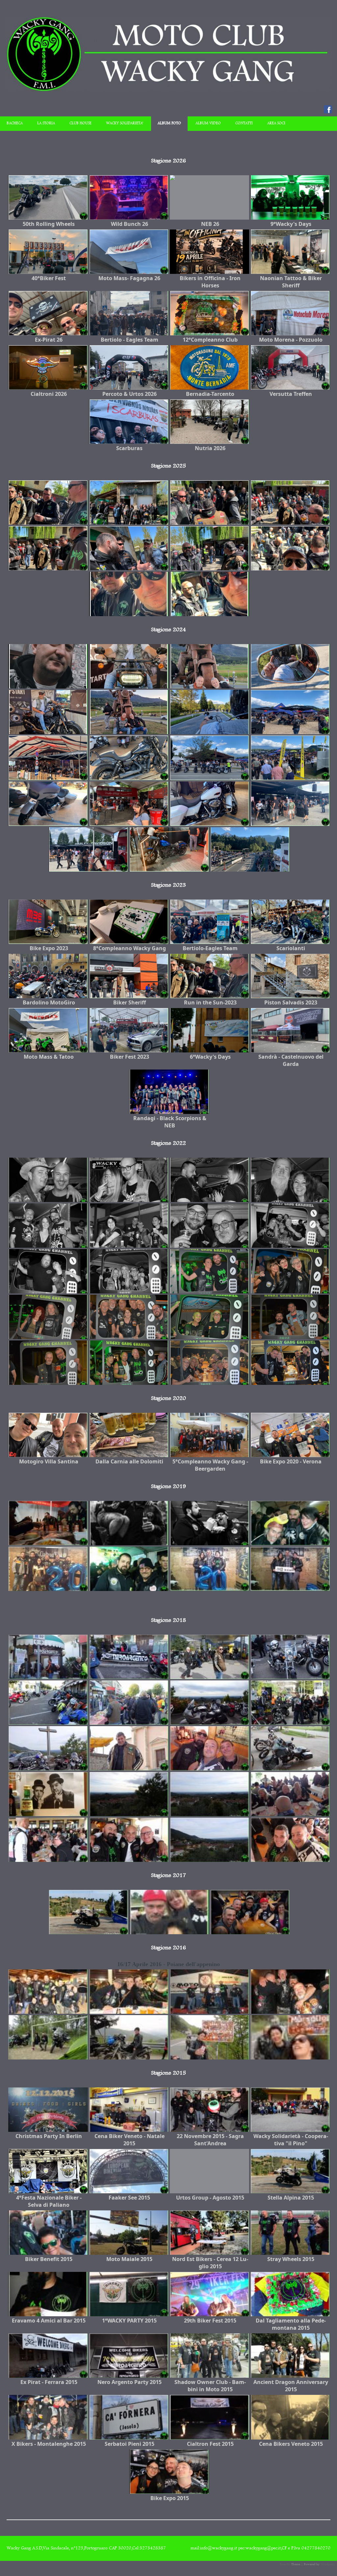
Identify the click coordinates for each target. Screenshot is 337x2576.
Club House (80, 123)
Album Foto (169, 123)
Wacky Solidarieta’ (125, 123)
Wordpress (328, 2564)
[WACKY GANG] (168, 91)
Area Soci (276, 123)
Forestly (285, 2564)
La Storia (46, 123)
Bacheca (15, 123)
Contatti (244, 123)
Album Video (208, 123)
